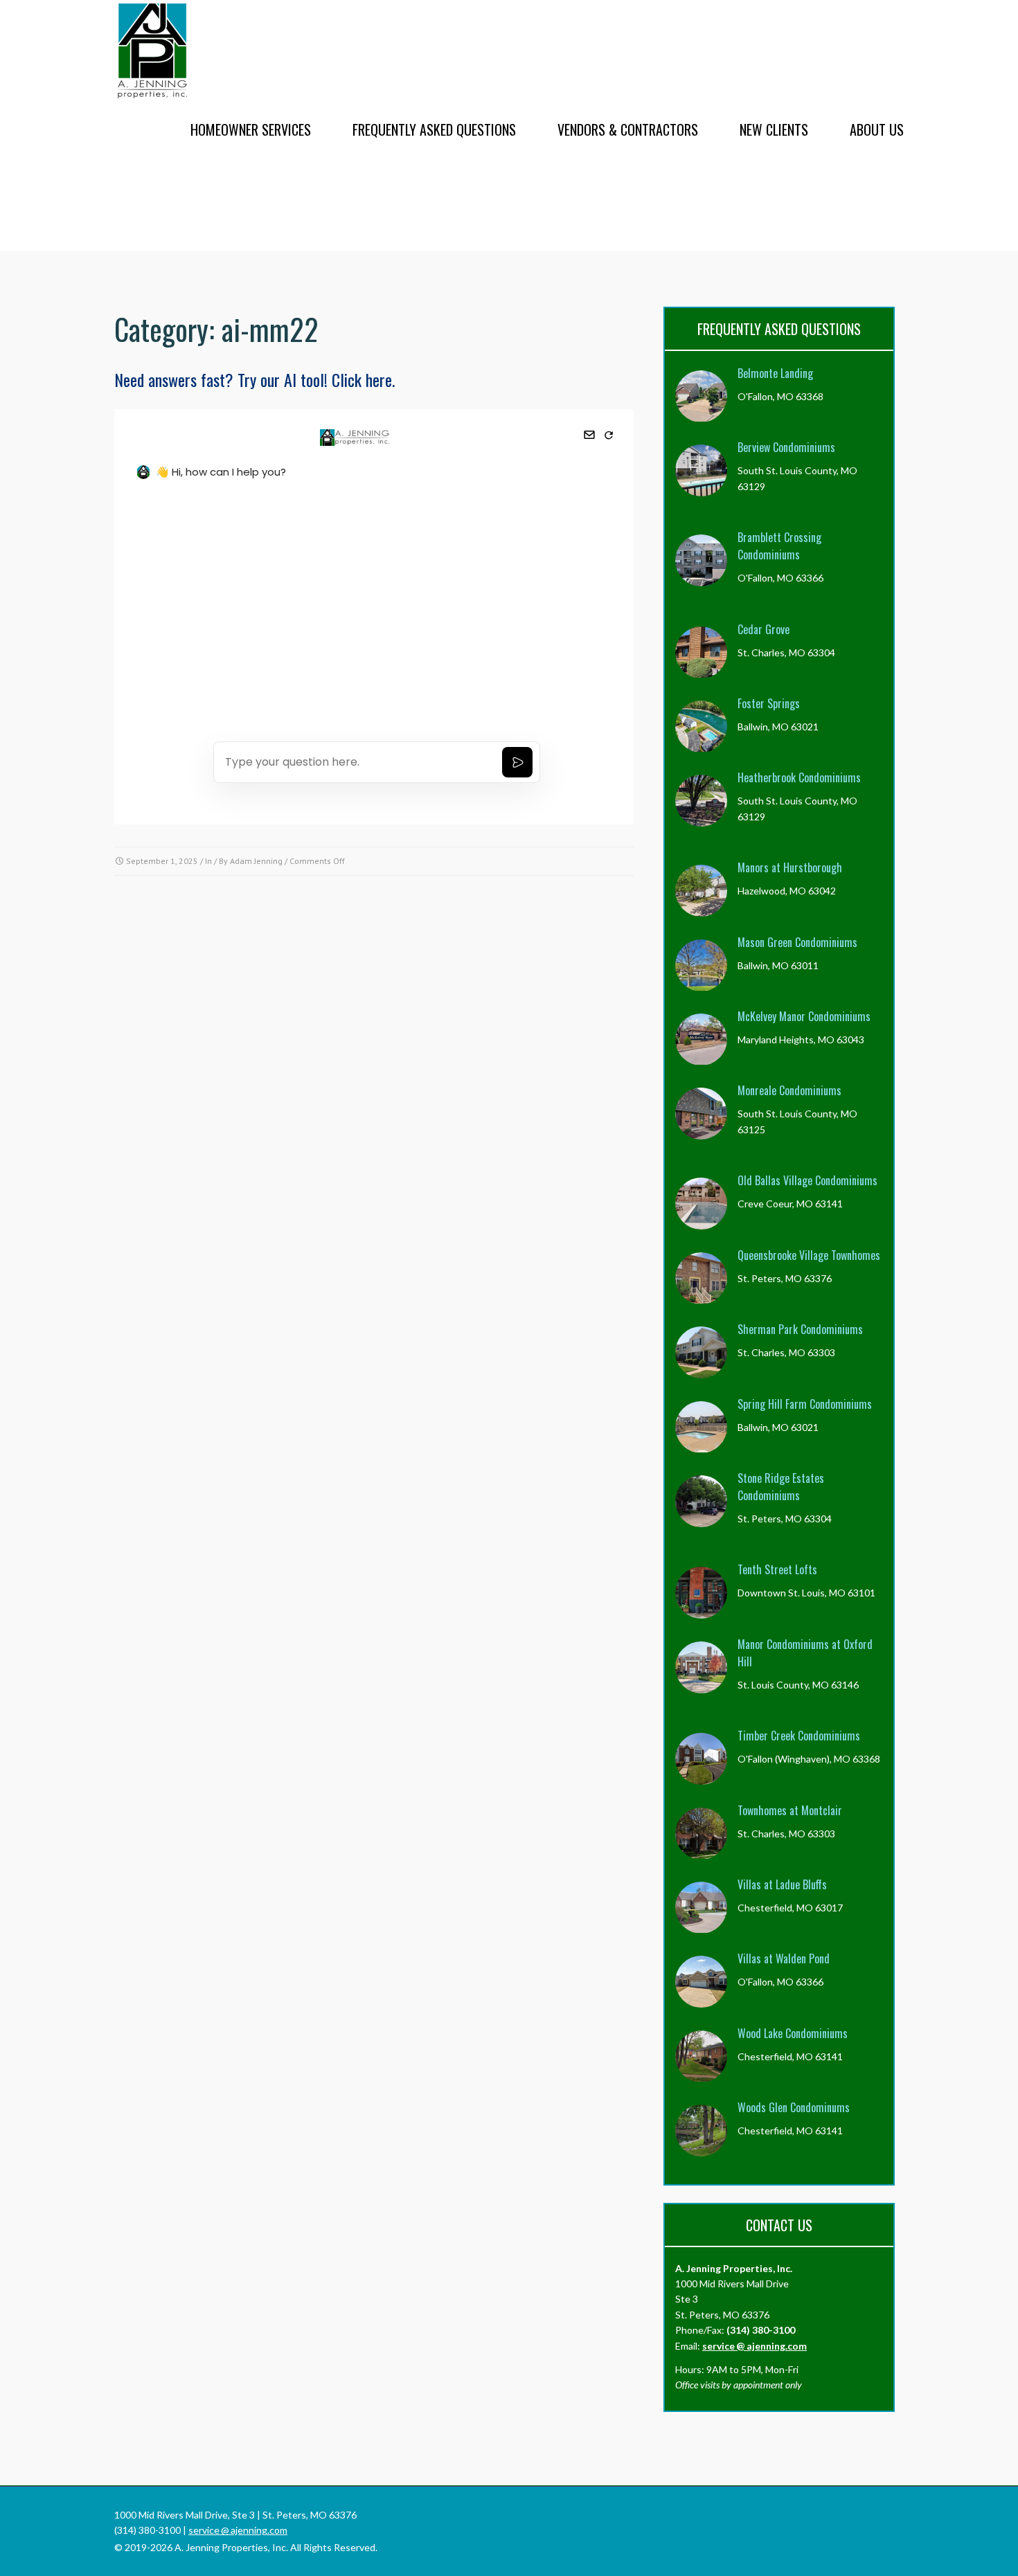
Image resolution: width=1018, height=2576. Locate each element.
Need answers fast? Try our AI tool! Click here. (254, 379)
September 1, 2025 (162, 861)
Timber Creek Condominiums (799, 1736)
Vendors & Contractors (628, 129)
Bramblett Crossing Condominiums (779, 546)
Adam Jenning (256, 861)
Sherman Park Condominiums (800, 1329)
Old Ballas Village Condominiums (807, 1180)
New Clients (774, 129)
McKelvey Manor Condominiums (804, 1016)
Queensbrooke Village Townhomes (809, 1255)
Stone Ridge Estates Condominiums (781, 1487)
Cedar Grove (763, 629)
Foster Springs (769, 703)
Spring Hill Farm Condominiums (805, 1404)
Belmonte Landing (775, 373)
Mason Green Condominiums (797, 942)
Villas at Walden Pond (784, 1958)
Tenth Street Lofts (777, 1569)
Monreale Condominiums (789, 1090)
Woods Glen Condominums (794, 2107)
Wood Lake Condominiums (793, 2033)
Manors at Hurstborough (790, 867)
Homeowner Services (251, 129)
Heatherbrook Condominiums (799, 777)
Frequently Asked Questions (434, 129)
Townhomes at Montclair (790, 1810)
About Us (877, 129)
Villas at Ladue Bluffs (782, 1884)
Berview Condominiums (786, 447)
